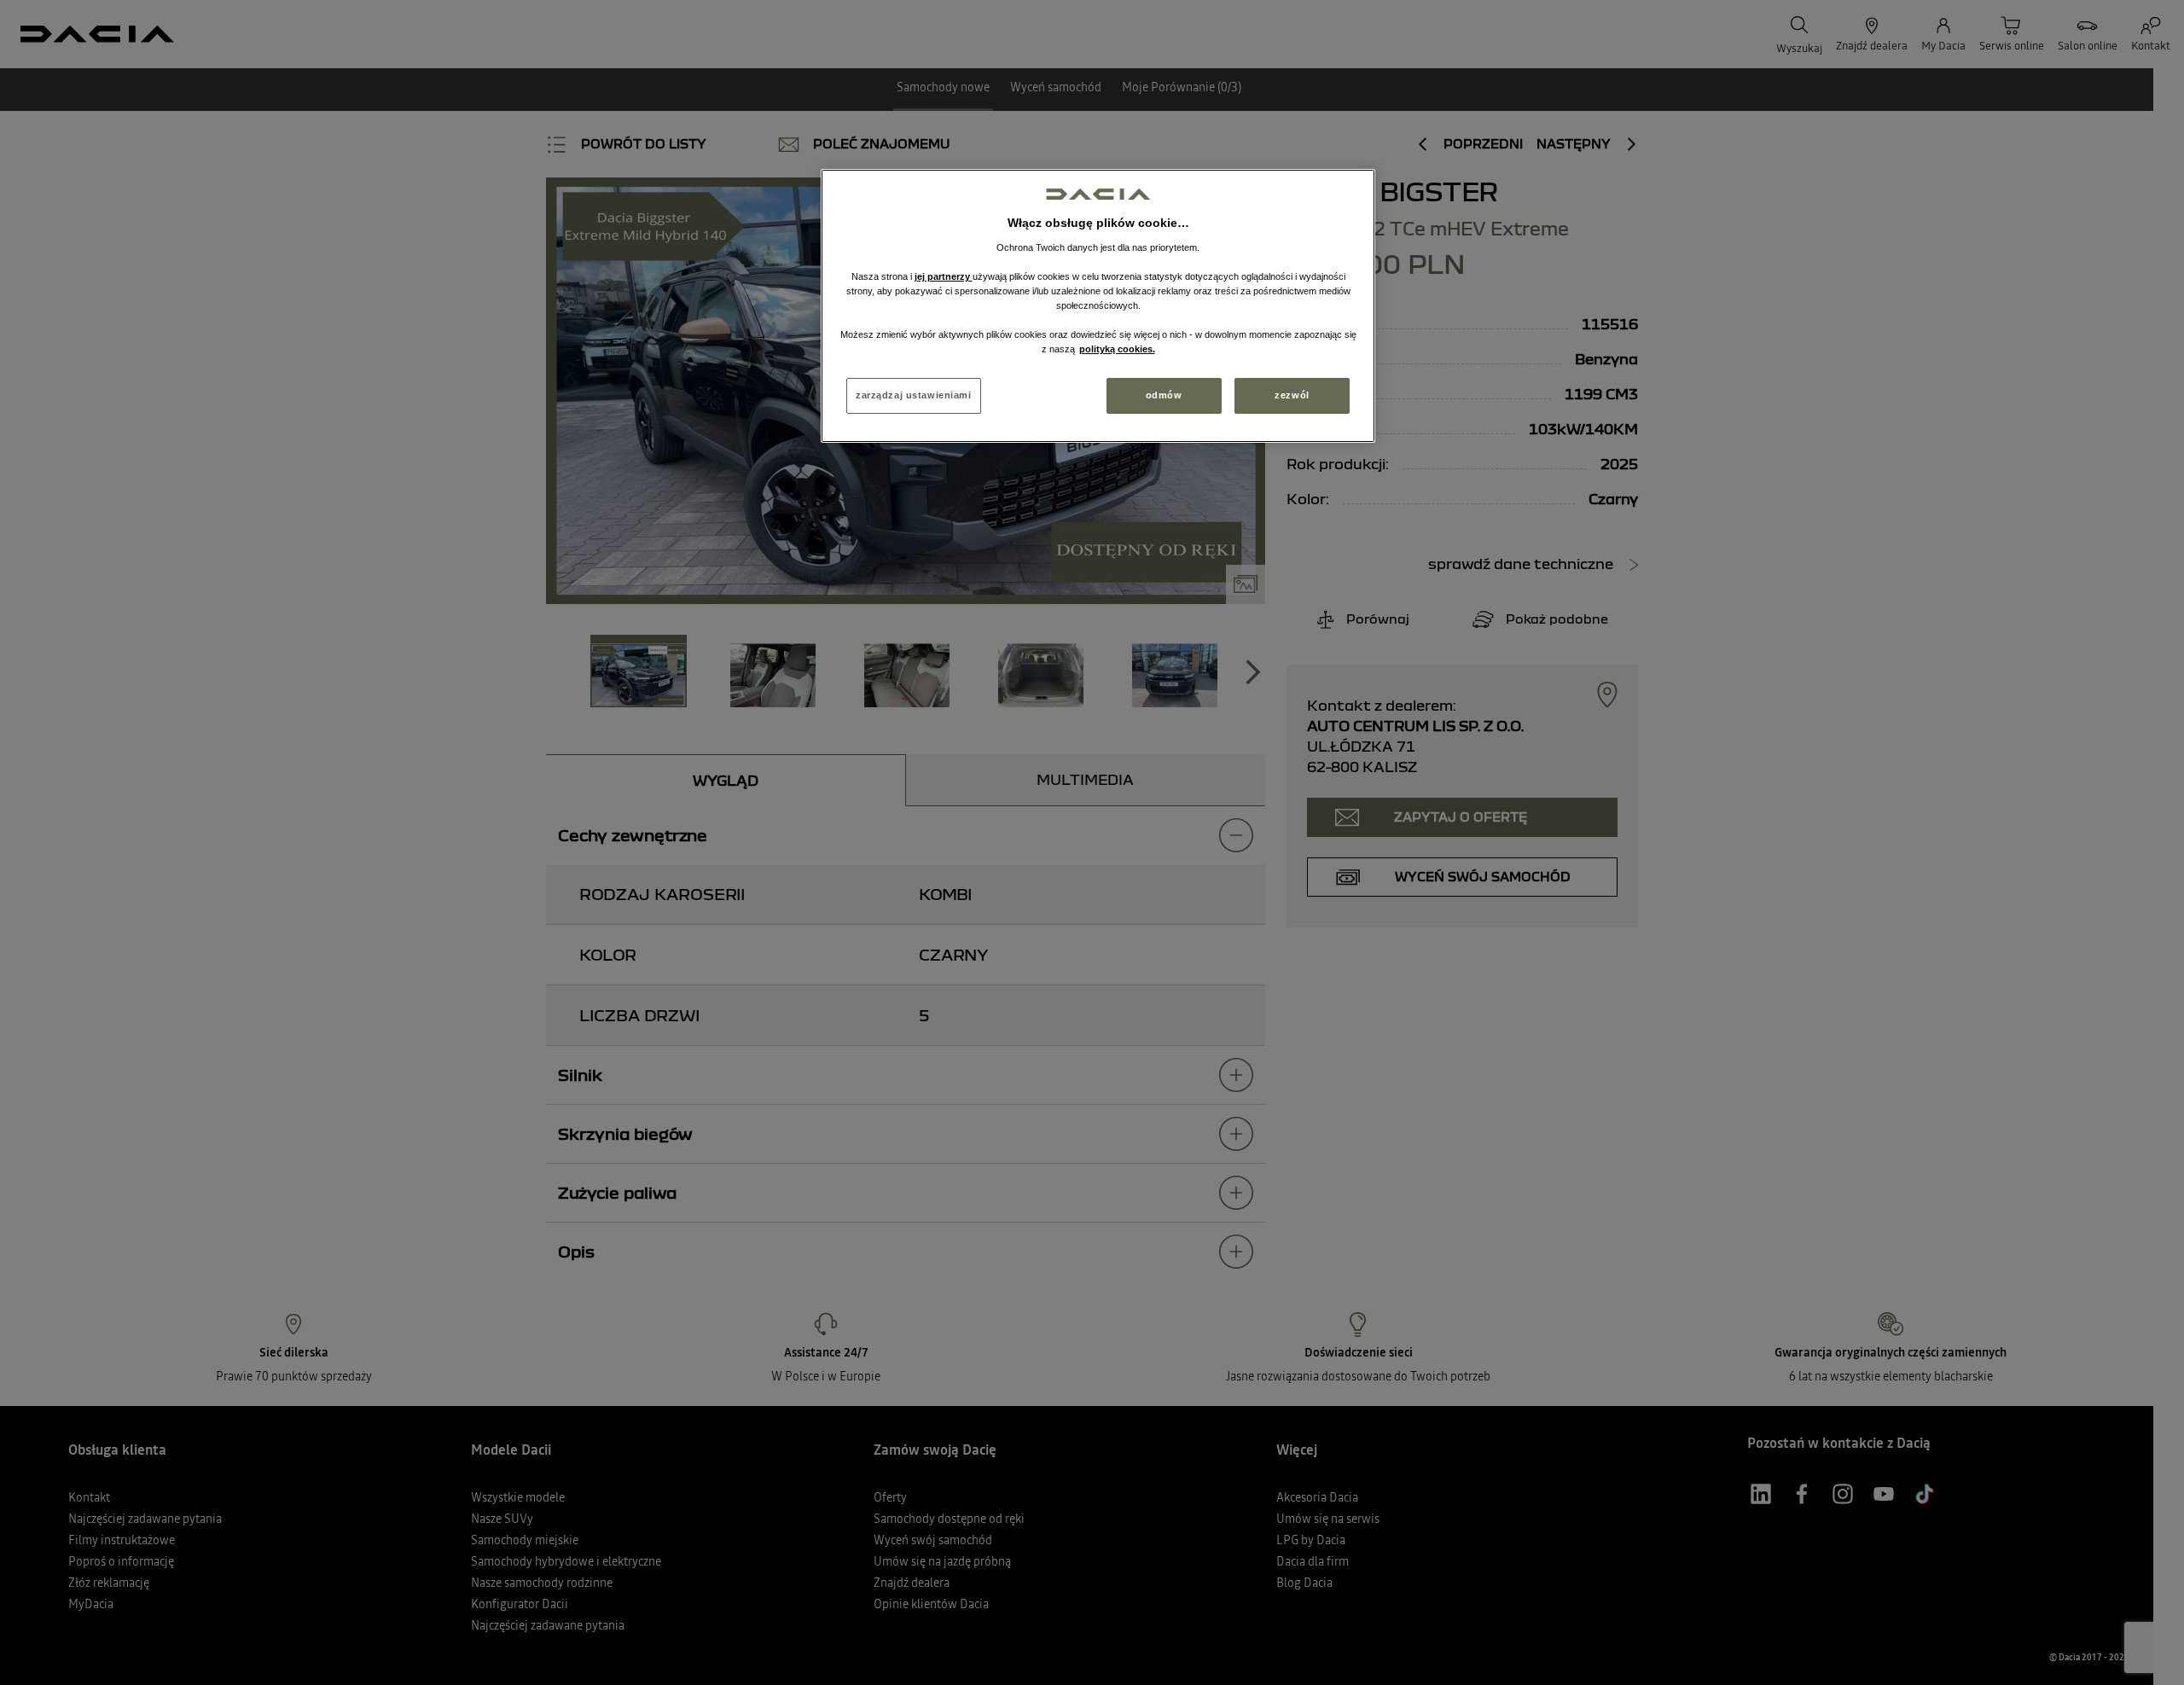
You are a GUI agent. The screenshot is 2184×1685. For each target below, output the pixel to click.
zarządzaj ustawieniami (914, 395)
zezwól (1292, 395)
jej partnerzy (944, 276)
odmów (1164, 395)
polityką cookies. (1117, 349)
